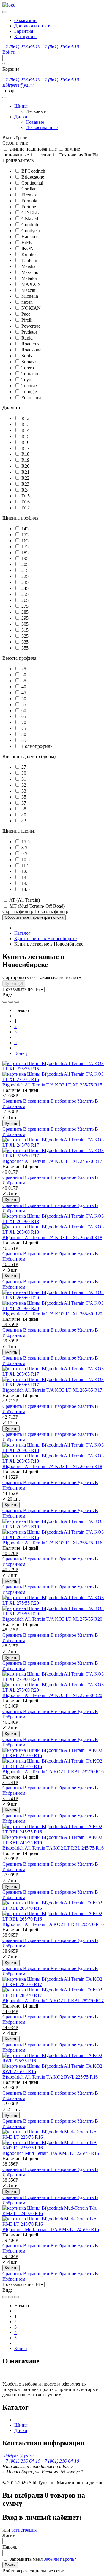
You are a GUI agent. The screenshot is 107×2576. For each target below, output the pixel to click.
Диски (21, 117)
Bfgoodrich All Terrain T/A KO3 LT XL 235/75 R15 (52, 1085)
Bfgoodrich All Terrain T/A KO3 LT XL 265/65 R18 (52, 1466)
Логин (9, 2535)
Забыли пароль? (60, 2559)
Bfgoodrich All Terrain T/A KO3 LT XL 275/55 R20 (52, 1619)
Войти (10, 2565)
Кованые (35, 122)
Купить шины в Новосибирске (45, 939)
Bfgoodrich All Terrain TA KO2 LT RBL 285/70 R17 (53, 2001)
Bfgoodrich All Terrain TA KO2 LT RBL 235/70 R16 (53, 1772)
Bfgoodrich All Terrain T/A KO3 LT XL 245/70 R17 (52, 1161)
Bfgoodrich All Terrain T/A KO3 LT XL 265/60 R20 (52, 1314)
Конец (21, 1053)
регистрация (24, 2530)
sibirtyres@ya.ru (18, 85)
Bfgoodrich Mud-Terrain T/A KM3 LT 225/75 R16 (51, 2153)
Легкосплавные (42, 127)
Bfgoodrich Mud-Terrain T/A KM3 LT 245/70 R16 (51, 2229)
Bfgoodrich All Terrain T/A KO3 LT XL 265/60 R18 (52, 1237)
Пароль (10, 2547)
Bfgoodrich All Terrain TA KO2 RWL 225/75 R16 (50, 2077)
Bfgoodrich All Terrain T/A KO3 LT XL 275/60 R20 (52, 1695)
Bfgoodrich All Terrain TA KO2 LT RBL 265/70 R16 (53, 1924)
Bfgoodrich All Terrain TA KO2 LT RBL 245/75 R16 (53, 1848)
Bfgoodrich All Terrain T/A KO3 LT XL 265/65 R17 (52, 1390)
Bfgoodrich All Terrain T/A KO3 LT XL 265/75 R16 (52, 1543)
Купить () (14, 984)
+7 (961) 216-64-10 (22, 47)
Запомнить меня (26, 2559)
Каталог (22, 933)
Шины (21, 106)
